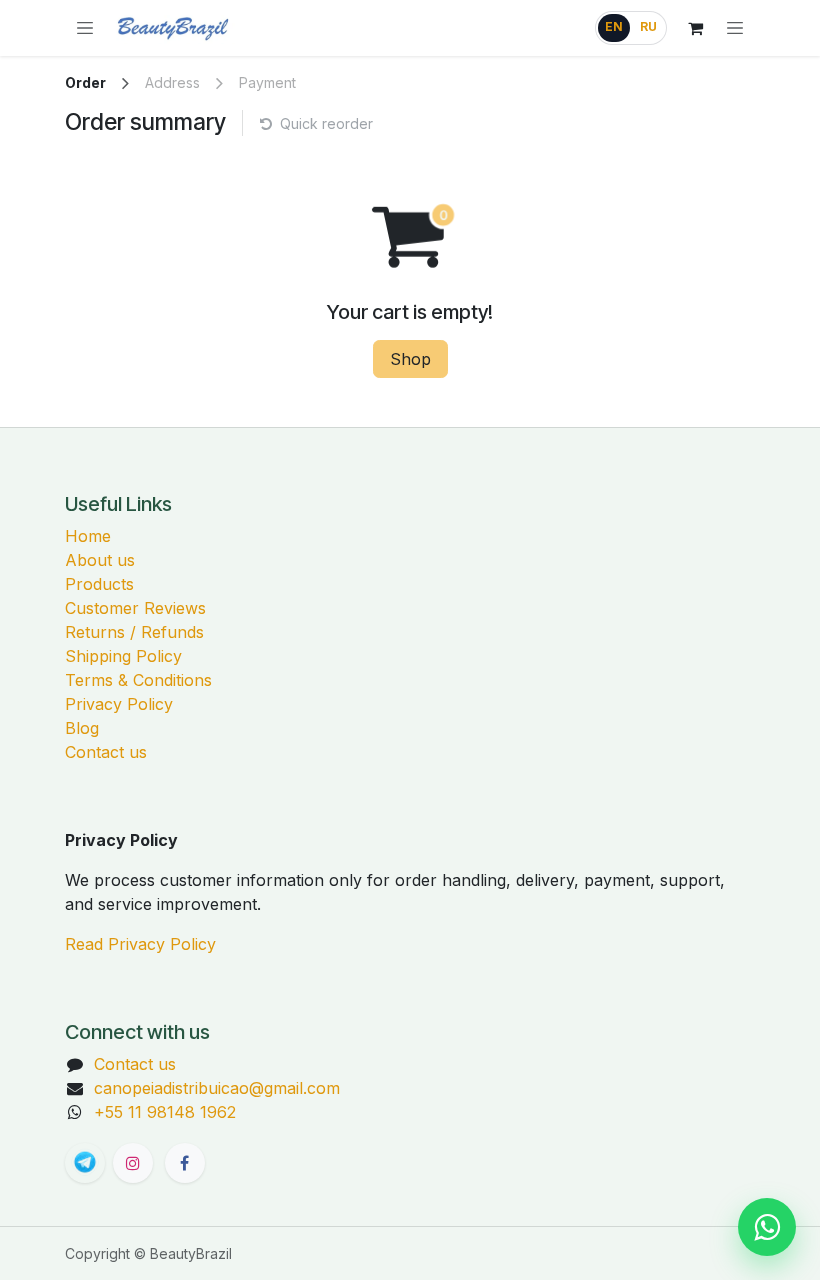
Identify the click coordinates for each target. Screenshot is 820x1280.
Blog (82, 728)
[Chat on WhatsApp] (767, 1227)
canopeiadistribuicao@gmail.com (217, 1088)
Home (88, 536)
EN (614, 27)
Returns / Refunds (134, 632)
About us (100, 560)
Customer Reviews (135, 608)
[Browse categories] (85, 28)
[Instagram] (133, 1163)
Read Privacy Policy (140, 944)
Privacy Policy (119, 704)
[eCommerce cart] (695, 28)
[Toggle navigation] (735, 28)
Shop (410, 359)
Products (99, 584)
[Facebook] (185, 1163)
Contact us (106, 752)
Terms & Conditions (138, 680)
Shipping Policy (123, 656)
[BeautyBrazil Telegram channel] (85, 1163)
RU (648, 27)
